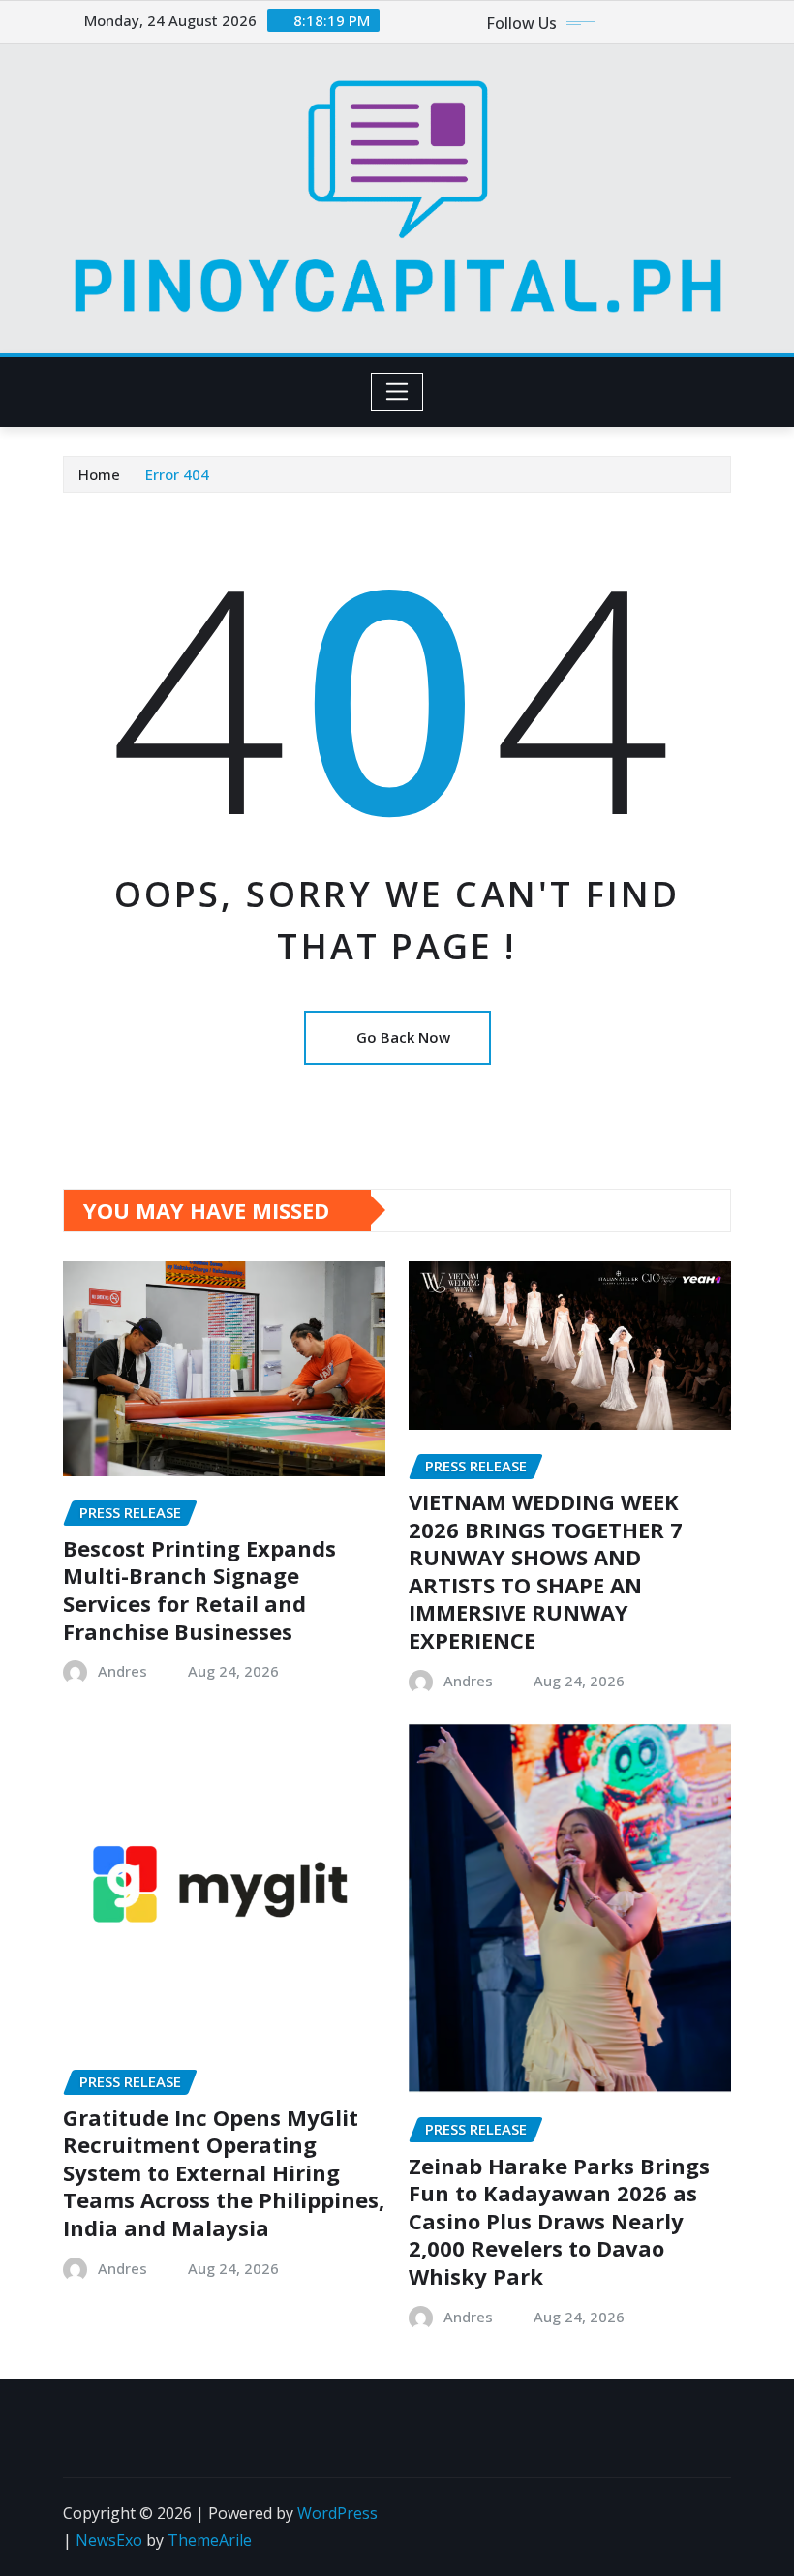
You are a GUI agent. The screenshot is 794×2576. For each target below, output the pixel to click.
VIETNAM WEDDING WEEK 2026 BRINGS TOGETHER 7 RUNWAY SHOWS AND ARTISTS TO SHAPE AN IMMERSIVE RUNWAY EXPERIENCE (546, 1571)
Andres (122, 1671)
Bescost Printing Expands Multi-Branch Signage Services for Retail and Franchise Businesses (199, 1590)
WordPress (337, 2513)
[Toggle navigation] (397, 392)
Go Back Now (403, 1037)
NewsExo (109, 2540)
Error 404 (177, 474)
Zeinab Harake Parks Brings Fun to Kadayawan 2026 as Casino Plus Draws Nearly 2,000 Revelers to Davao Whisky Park (559, 2221)
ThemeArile (210, 2540)
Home (99, 474)
